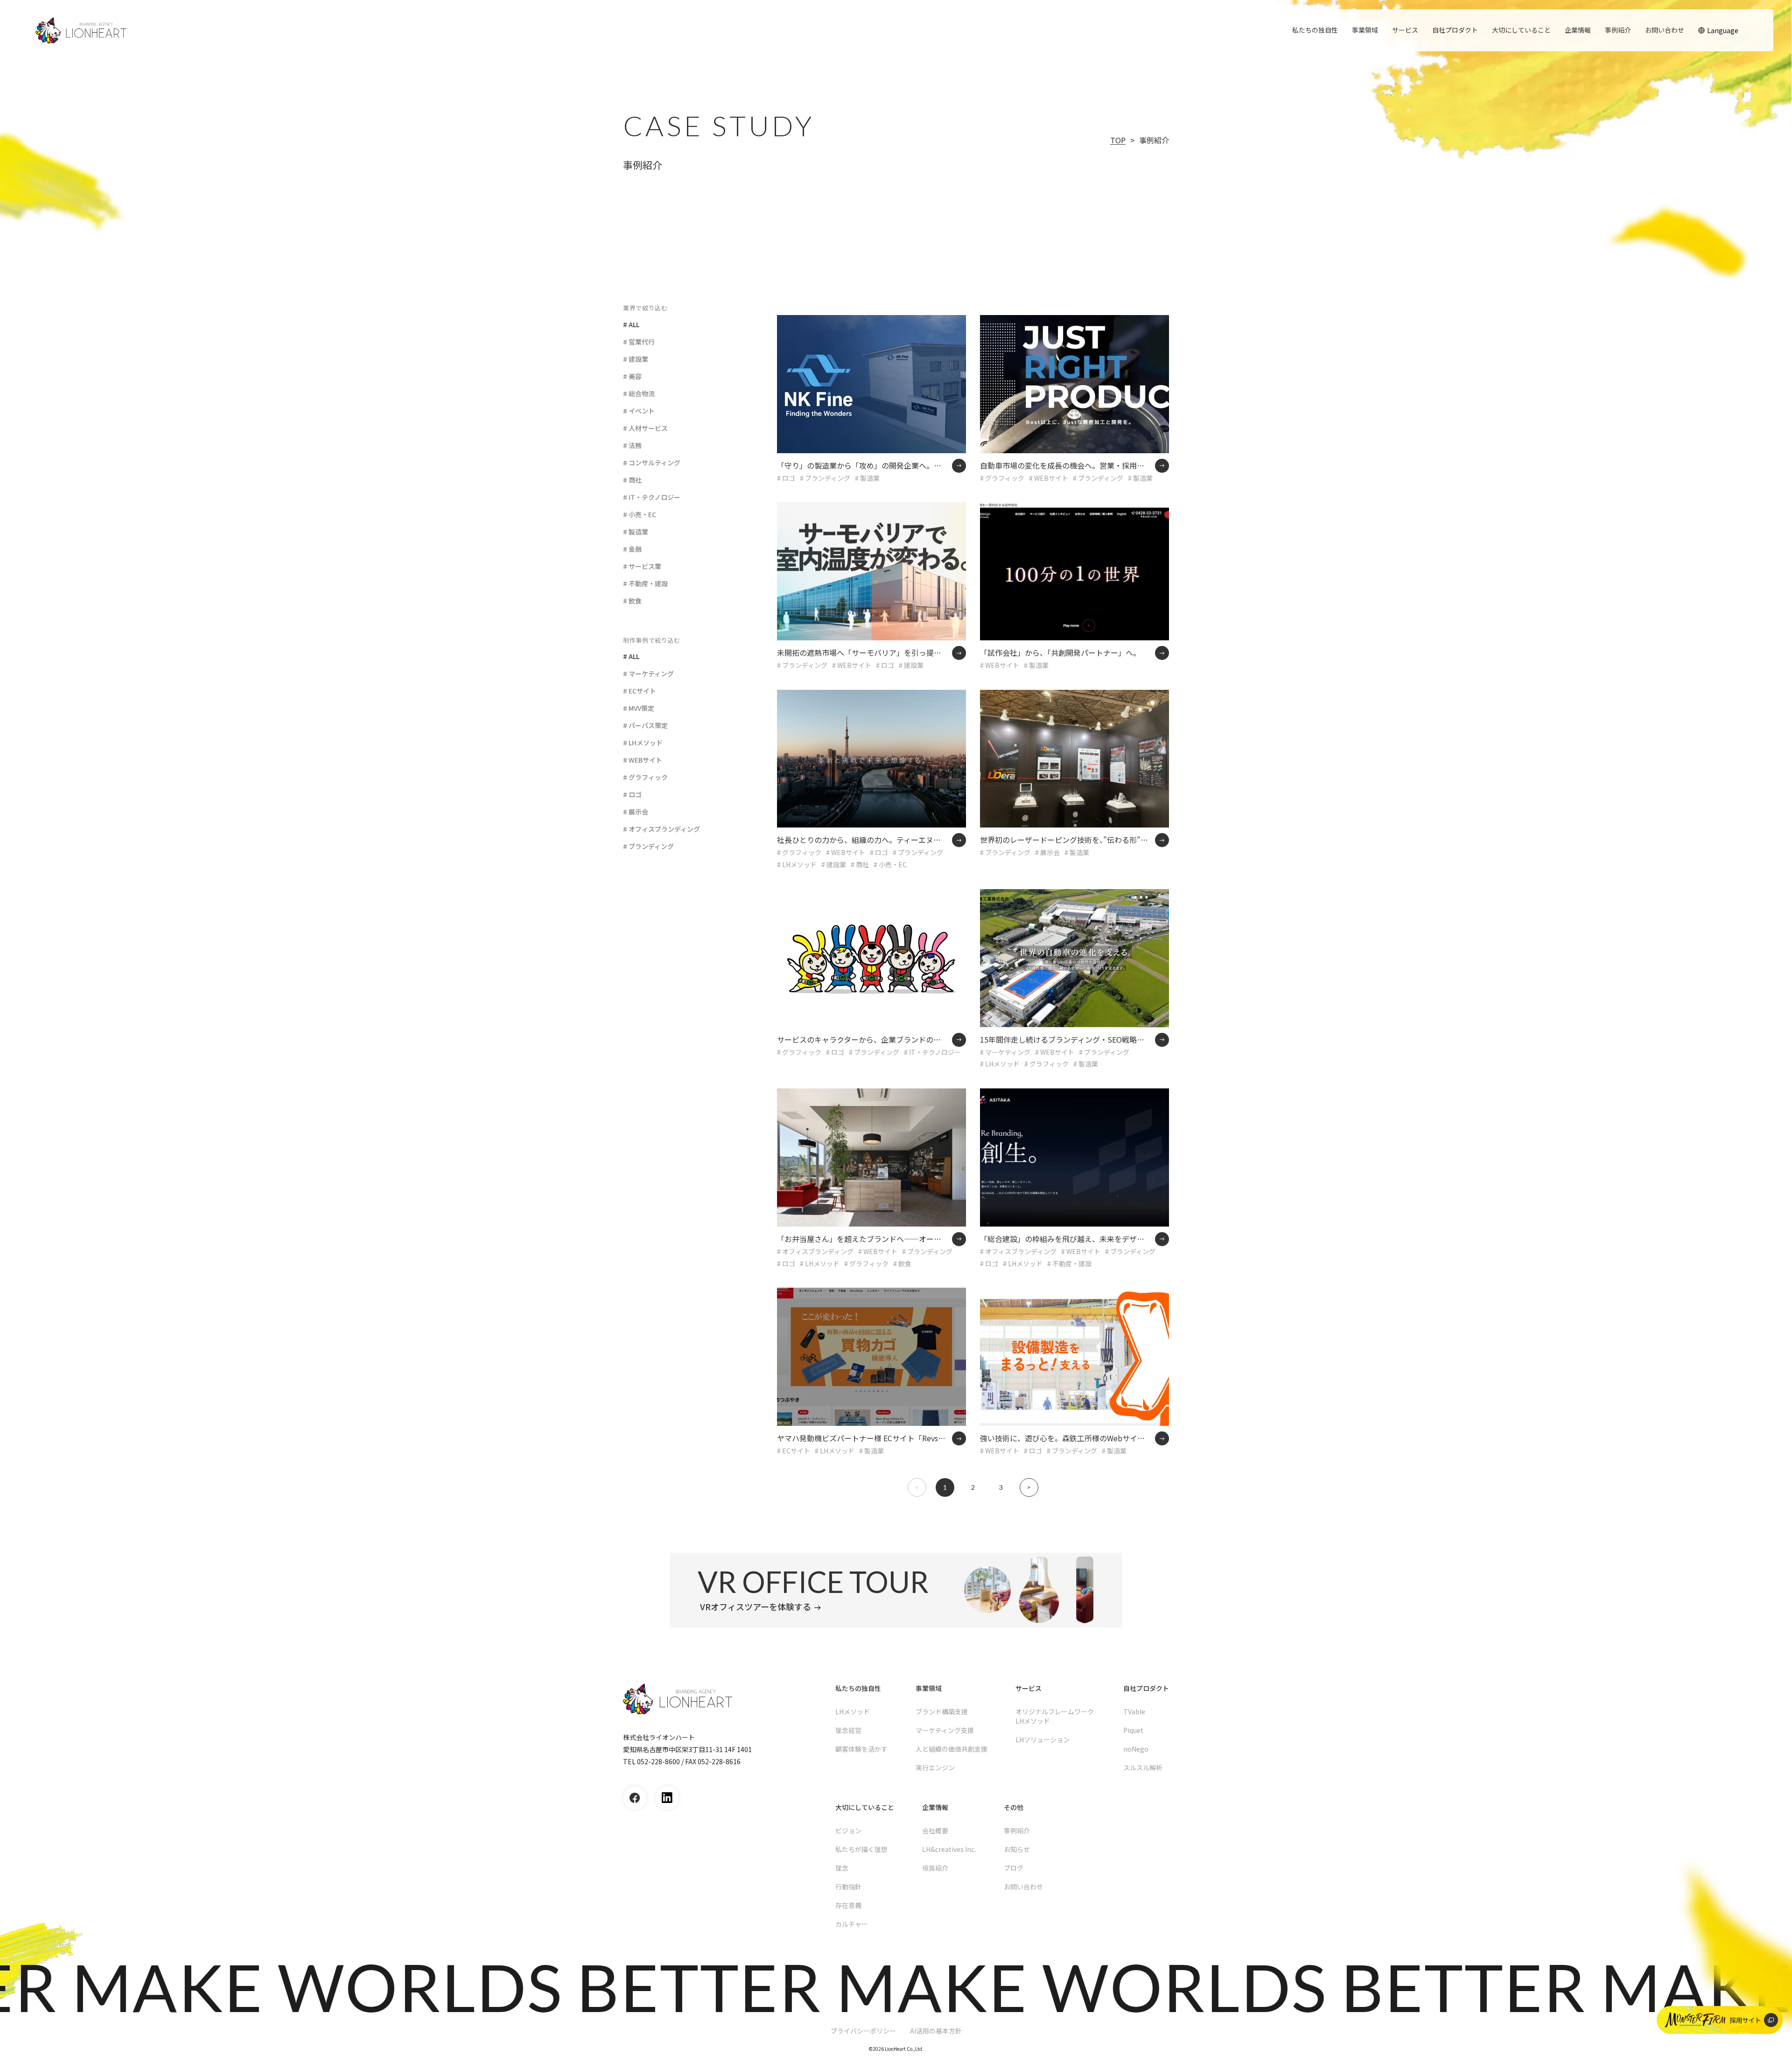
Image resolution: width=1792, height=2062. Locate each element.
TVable (1134, 1711)
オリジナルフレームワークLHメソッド (1055, 1716)
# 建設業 (636, 359)
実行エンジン (935, 1767)
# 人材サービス (645, 428)
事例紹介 (1618, 30)
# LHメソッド (643, 743)
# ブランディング (648, 846)
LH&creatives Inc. (949, 1849)
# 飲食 (632, 601)
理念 (842, 1868)
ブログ (1014, 1868)
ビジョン (848, 1831)
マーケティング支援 (945, 1730)
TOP (1118, 140)
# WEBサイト (643, 760)
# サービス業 (642, 566)
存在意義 (848, 1905)
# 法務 (632, 445)
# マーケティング (648, 673)
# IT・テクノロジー (652, 497)
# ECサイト (640, 691)
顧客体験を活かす (861, 1749)
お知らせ (1017, 1849)
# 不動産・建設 (645, 583)
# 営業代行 (639, 342)
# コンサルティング (652, 463)
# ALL (631, 324)
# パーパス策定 (645, 725)
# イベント (639, 411)
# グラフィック (645, 777)
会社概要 (935, 1831)
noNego (1136, 1749)
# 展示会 (636, 812)
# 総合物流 (639, 393)
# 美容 (632, 376)
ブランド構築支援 (942, 1711)
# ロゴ (632, 794)
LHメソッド (853, 1711)
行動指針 (848, 1887)
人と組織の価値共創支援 (952, 1749)
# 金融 (632, 549)
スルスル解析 (1143, 1767)
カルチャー (852, 1924)
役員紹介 (935, 1868)
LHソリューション (1043, 1739)
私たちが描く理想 (861, 1849)
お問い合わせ (1665, 30)
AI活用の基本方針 (936, 2031)
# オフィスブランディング (661, 829)
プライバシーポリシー (863, 2031)
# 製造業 (636, 532)
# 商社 (632, 480)
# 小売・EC (640, 514)
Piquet (1133, 1730)
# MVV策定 (639, 708)
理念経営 (848, 1730)
